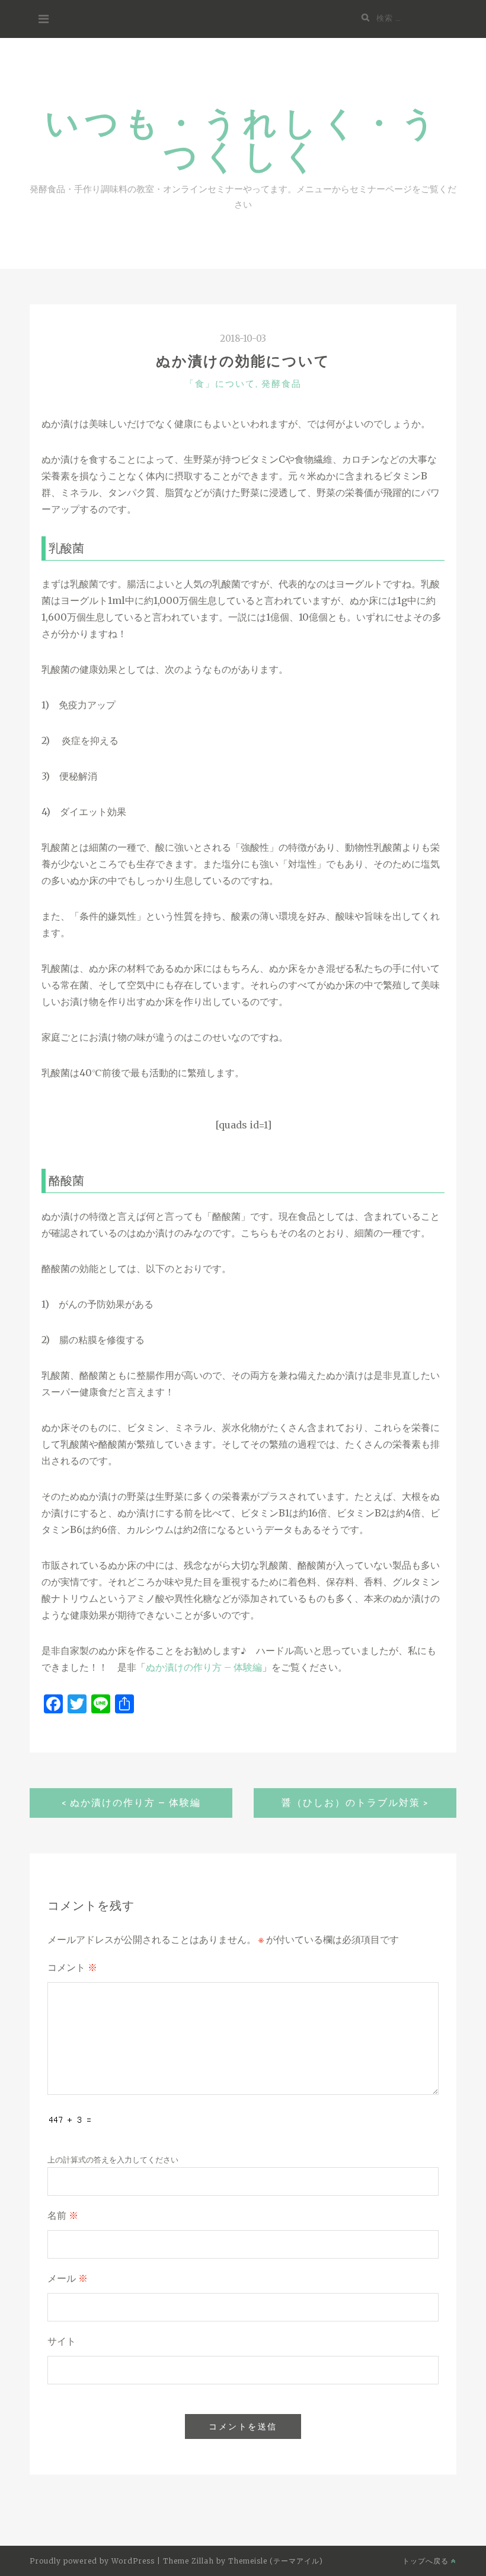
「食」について (220, 384)
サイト (62, 2341)
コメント (72, 1968)
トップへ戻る (427, 2561)
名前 (63, 2216)
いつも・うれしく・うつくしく (243, 139)
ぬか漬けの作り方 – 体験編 (204, 1667)
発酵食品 (282, 384)
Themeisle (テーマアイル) (276, 2561)
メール (68, 2278)
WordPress (133, 2561)
